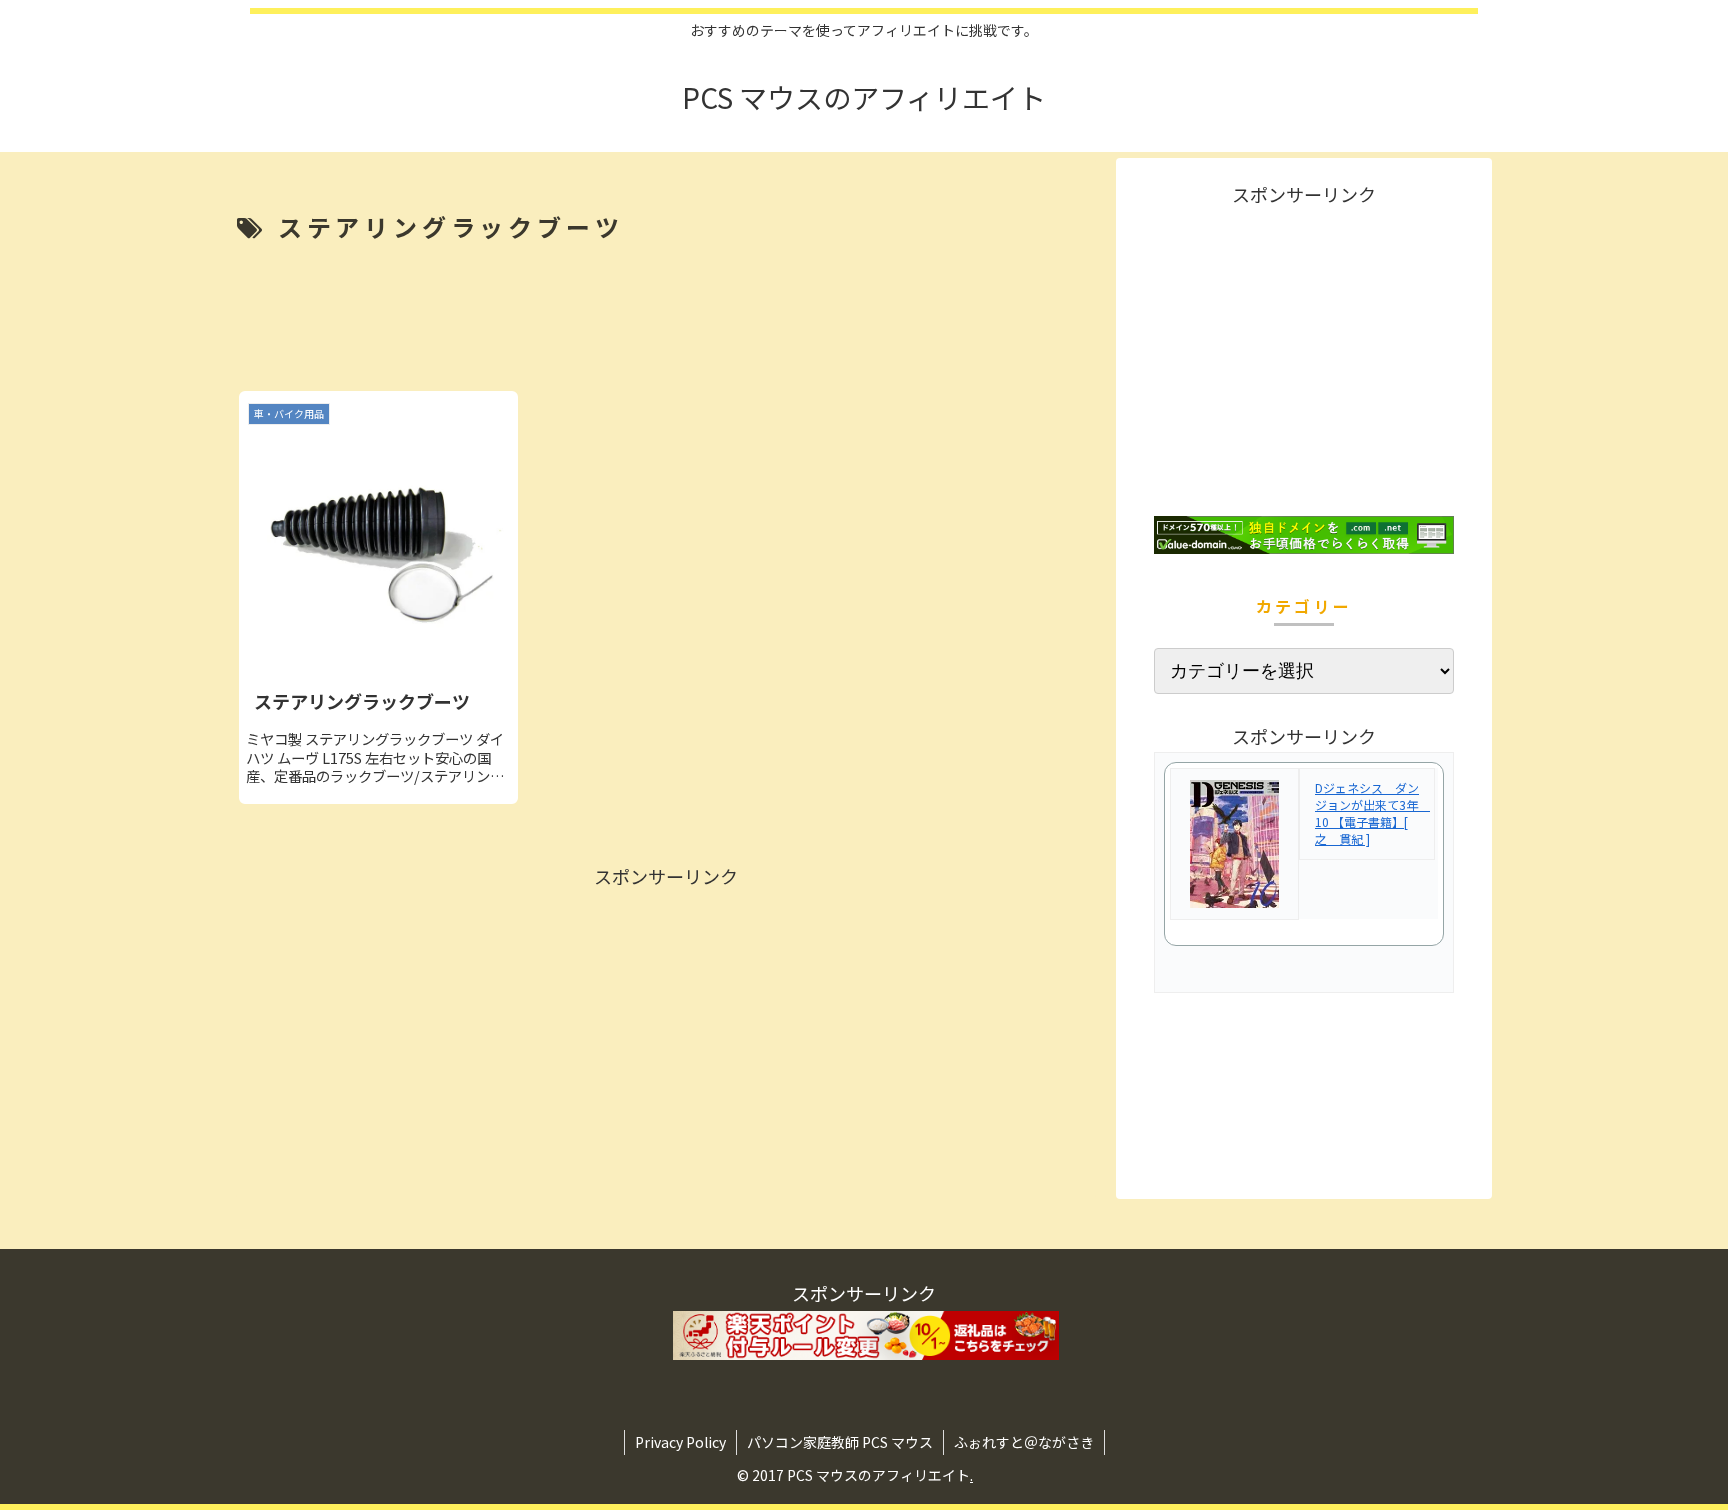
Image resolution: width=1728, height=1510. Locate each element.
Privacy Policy (680, 1442)
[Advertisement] (666, 319)
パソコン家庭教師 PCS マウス (840, 1442)
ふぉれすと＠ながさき (1024, 1442)
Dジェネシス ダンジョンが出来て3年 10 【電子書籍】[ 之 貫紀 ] (1372, 812)
